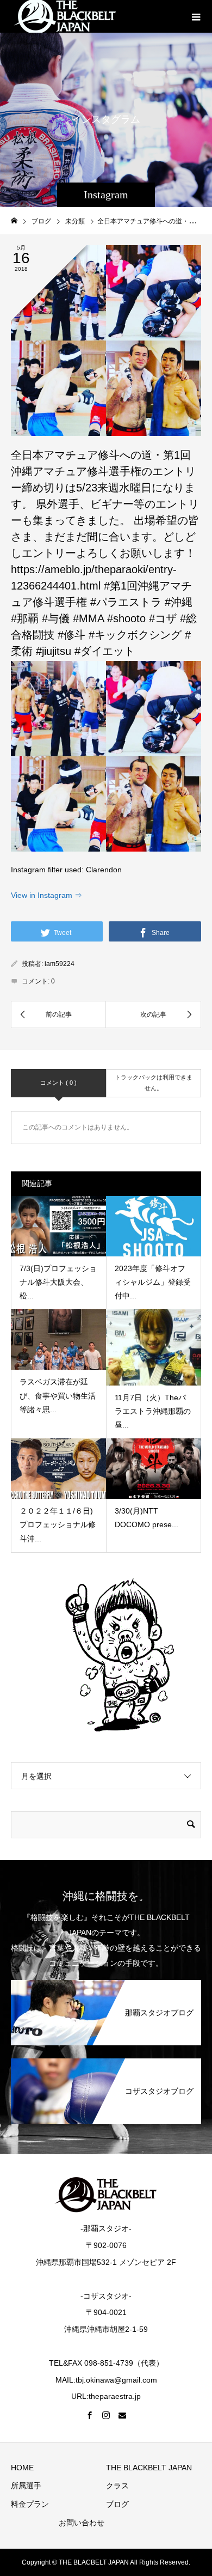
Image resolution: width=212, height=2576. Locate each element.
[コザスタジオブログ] (106, 2062)
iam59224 (60, 964)
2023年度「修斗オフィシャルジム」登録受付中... (153, 1282)
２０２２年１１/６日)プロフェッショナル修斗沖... (58, 1524)
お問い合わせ (82, 2523)
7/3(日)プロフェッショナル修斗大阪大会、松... (58, 1282)
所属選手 (26, 2486)
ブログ (117, 2504)
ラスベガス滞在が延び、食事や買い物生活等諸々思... (58, 1395)
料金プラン (30, 2504)
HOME (22, 2468)
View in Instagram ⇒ (46, 895)
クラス (117, 2486)
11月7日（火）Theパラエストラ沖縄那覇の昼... (153, 1411)
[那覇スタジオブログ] (106, 1984)
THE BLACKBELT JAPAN (149, 2468)
